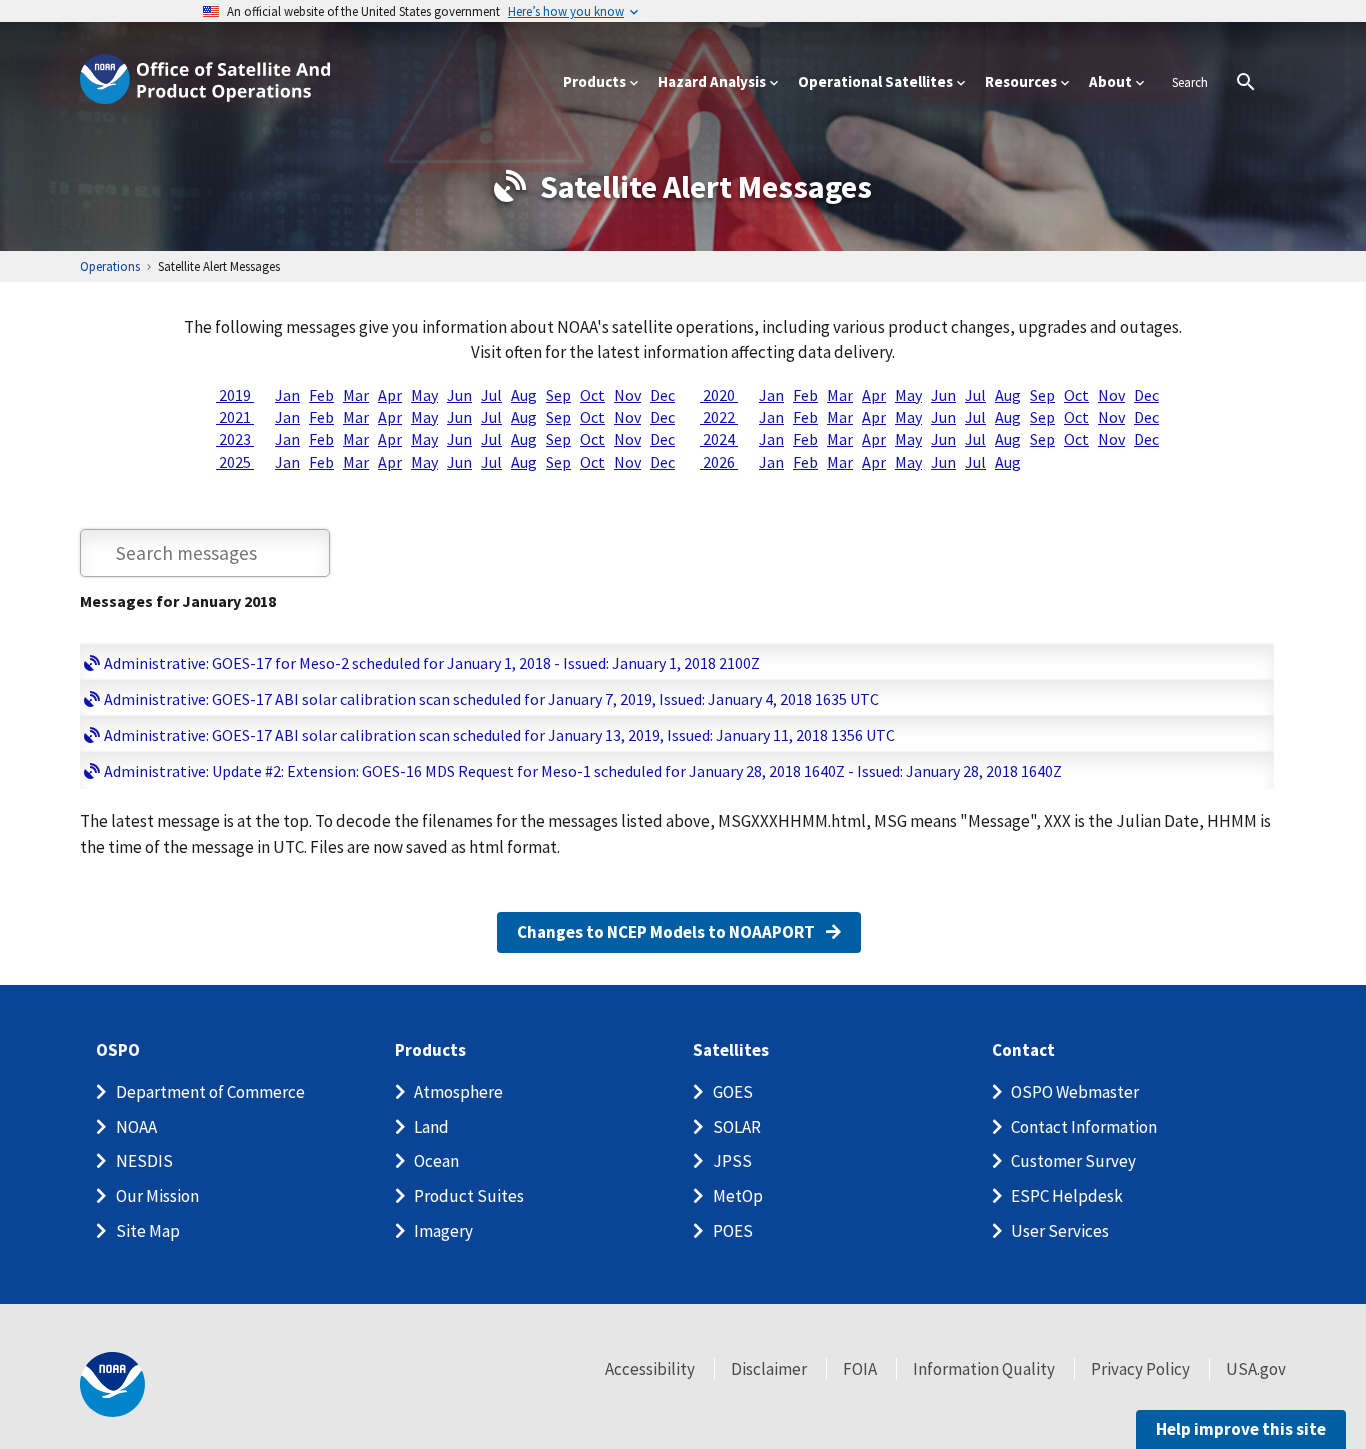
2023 (235, 439)
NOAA (136, 1127)
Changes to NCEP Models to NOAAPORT (667, 932)
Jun (459, 395)
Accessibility (650, 1369)
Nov (627, 395)
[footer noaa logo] (112, 1384)
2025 (235, 462)
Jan (287, 395)
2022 (719, 417)
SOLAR (737, 1127)
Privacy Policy (1140, 1369)
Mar (356, 395)
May (424, 395)
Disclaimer (769, 1369)
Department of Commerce (210, 1092)
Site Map (148, 1231)
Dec (662, 395)
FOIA (860, 1369)
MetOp (738, 1196)
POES (733, 1231)
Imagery (443, 1231)
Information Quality (984, 1369)
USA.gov (1256, 1369)
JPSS (732, 1161)
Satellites (731, 1050)
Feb (321, 395)
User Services (1060, 1231)
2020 (719, 395)
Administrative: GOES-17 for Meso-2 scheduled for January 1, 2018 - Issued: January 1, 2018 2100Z (432, 663)
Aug (524, 395)
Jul (491, 395)
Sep (558, 395)
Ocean (436, 1161)
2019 (235, 395)
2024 (719, 439)
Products (430, 1050)
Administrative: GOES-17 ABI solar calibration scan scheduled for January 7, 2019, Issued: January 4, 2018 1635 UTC (491, 699)
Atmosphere (458, 1092)
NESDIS (144, 1161)
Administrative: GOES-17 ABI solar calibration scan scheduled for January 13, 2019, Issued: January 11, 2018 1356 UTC (499, 735)
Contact (1023, 1050)
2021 (235, 417)
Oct (592, 395)
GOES (733, 1092)
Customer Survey (1073, 1161)
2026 (719, 462)
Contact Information (1084, 1127)
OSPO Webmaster (1075, 1092)
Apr (390, 395)
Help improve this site (1241, 1429)
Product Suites (469, 1196)
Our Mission (157, 1196)
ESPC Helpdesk (1067, 1196)
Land (431, 1127)
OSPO (118, 1050)
